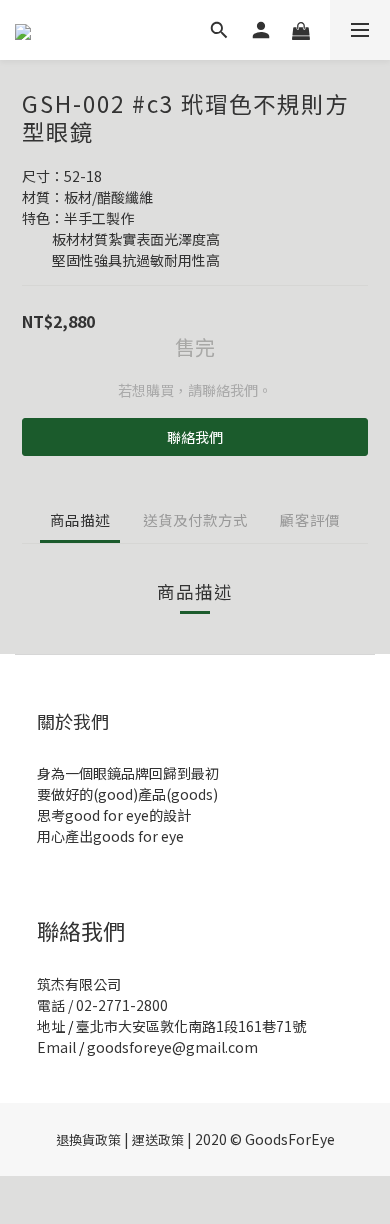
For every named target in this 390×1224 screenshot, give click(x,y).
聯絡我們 (195, 437)
